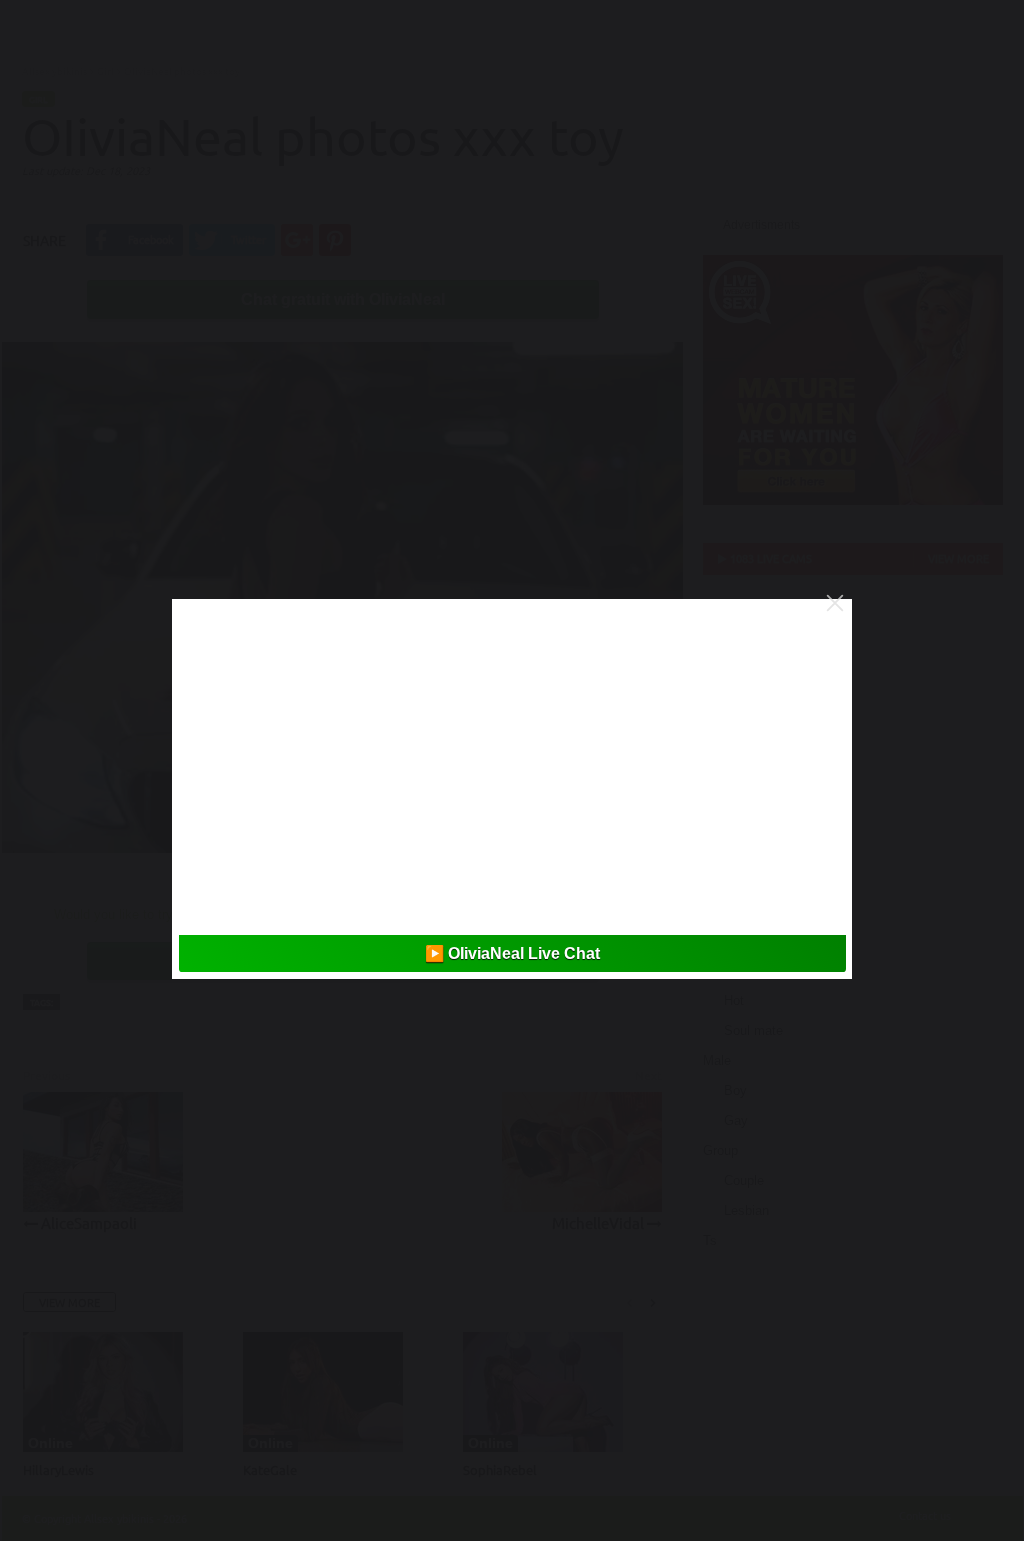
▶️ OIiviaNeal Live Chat (512, 953)
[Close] (835, 603)
